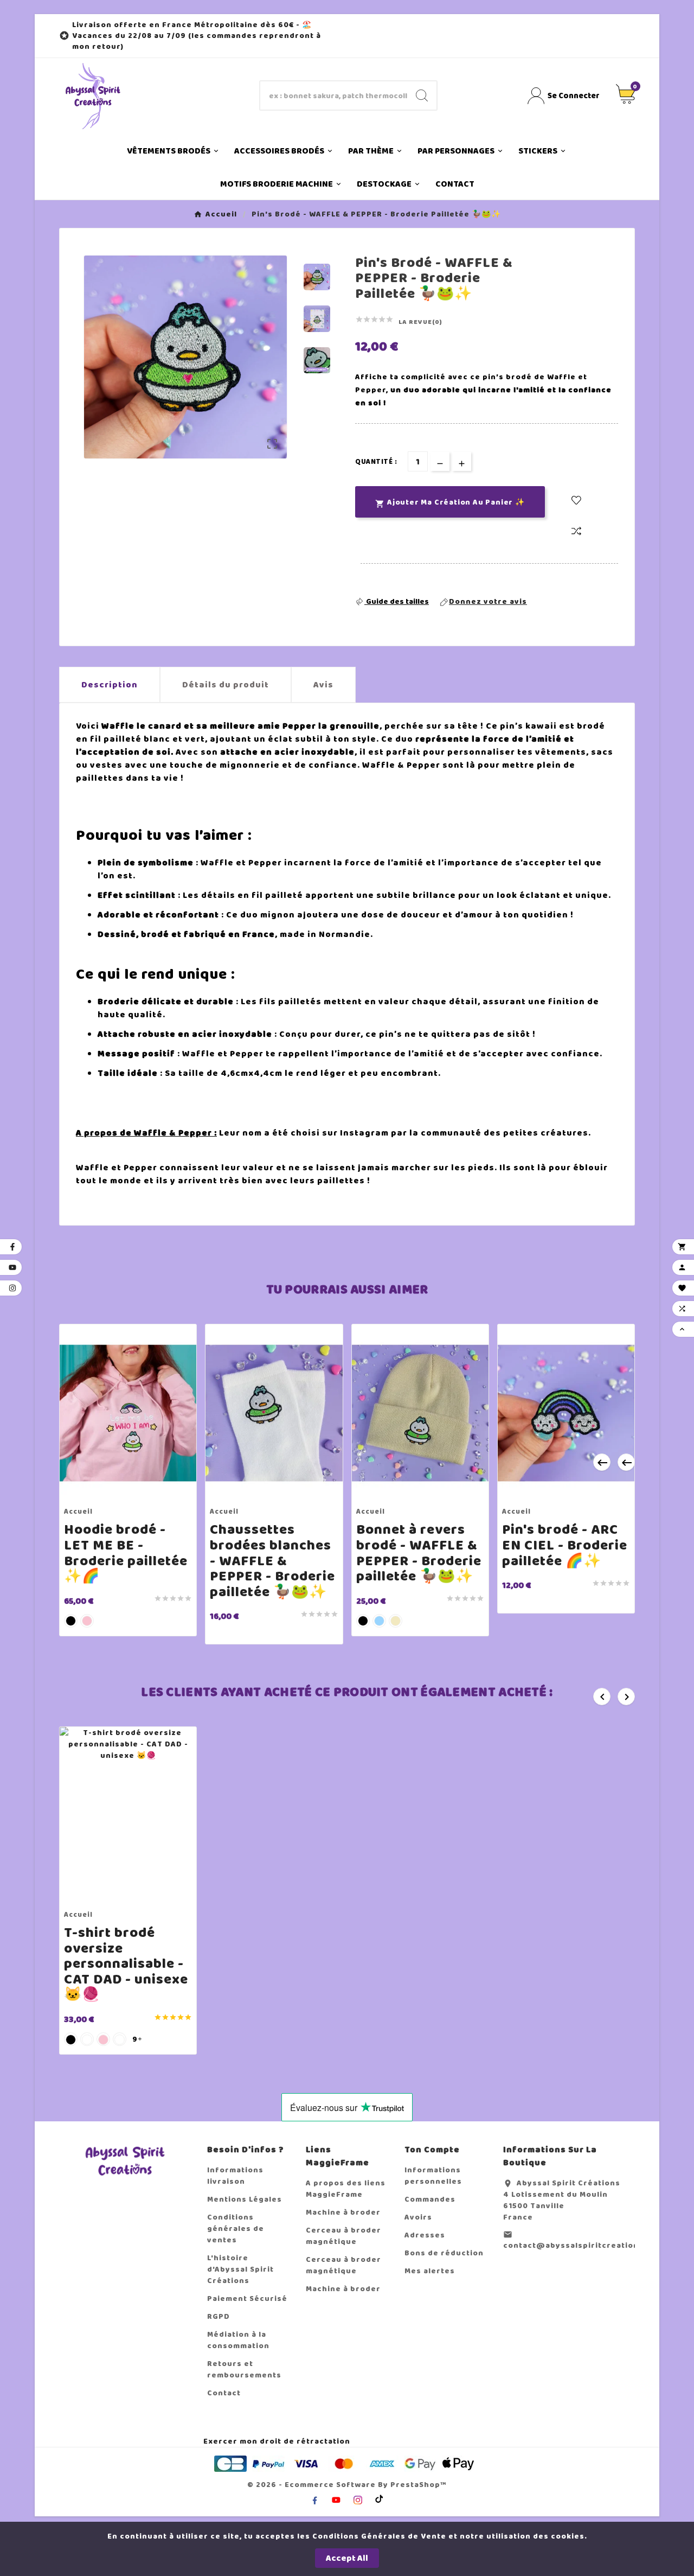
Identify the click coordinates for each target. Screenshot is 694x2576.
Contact (224, 2393)
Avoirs (418, 2217)
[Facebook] (314, 2500)
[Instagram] (358, 2500)
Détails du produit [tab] (226, 685)
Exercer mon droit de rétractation (277, 2441)
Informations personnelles (433, 2176)
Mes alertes (430, 2271)
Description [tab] (110, 685)
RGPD (219, 2316)
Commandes (430, 2199)
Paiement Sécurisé (247, 2298)
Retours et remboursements (244, 2369)
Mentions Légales (245, 2199)
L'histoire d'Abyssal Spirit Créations (240, 2269)
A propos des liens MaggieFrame (346, 2189)
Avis (323, 685)
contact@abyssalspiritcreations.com (583, 2245)
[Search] (422, 95)
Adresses (425, 2235)
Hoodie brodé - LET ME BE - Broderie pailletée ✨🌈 (126, 1553)
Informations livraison (235, 2176)
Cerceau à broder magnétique (343, 2236)
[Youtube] (336, 2500)
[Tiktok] (380, 2498)
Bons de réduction (444, 2253)
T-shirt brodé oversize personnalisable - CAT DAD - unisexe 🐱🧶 (126, 1964)
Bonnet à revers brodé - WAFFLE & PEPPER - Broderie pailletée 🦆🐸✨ (419, 1553)
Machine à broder (343, 2212)
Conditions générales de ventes (236, 2229)
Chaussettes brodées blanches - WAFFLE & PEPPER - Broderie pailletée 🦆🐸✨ (272, 1561)
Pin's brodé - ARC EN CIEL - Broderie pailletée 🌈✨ (565, 1545)
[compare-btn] (576, 532)
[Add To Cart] (118, 1490)
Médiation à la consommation (238, 2340)
